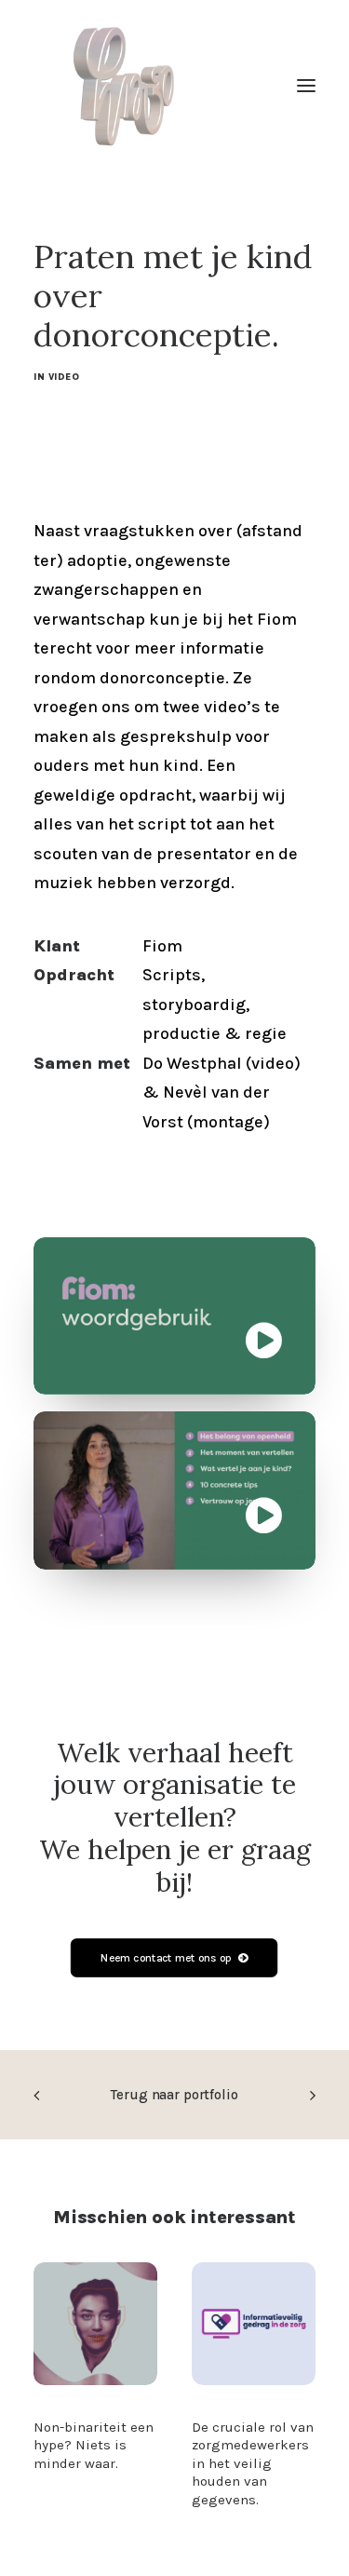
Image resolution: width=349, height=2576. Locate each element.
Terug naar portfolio (174, 2095)
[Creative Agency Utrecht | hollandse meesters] (133, 86)
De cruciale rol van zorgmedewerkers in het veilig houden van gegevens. (253, 2463)
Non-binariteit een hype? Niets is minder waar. (94, 2445)
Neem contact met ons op (166, 1957)
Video (64, 377)
